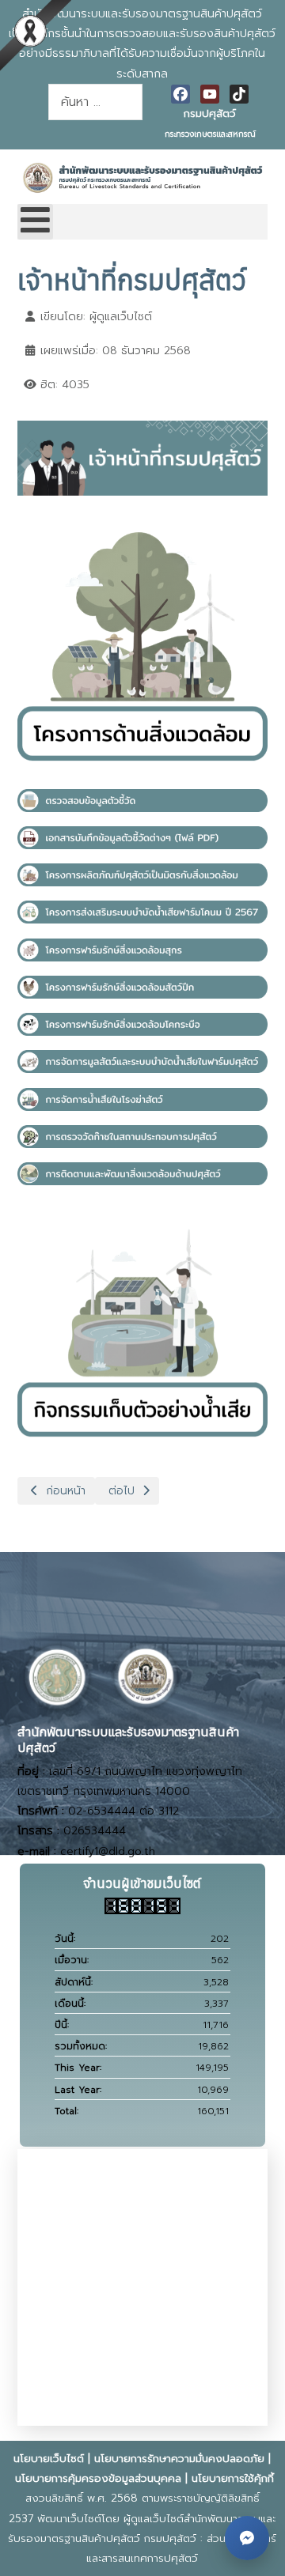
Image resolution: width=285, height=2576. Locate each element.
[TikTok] (239, 94)
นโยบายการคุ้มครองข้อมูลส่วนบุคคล (98, 2478)
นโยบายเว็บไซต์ (49, 2459)
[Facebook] (180, 94)
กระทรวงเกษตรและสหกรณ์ (210, 134)
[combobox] (95, 102)
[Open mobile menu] (35, 222)
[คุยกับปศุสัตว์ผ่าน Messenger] (247, 2538)
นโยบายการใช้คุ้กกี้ (233, 2478)
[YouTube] (210, 94)
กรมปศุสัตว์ (210, 113)
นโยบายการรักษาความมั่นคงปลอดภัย (179, 2459)
